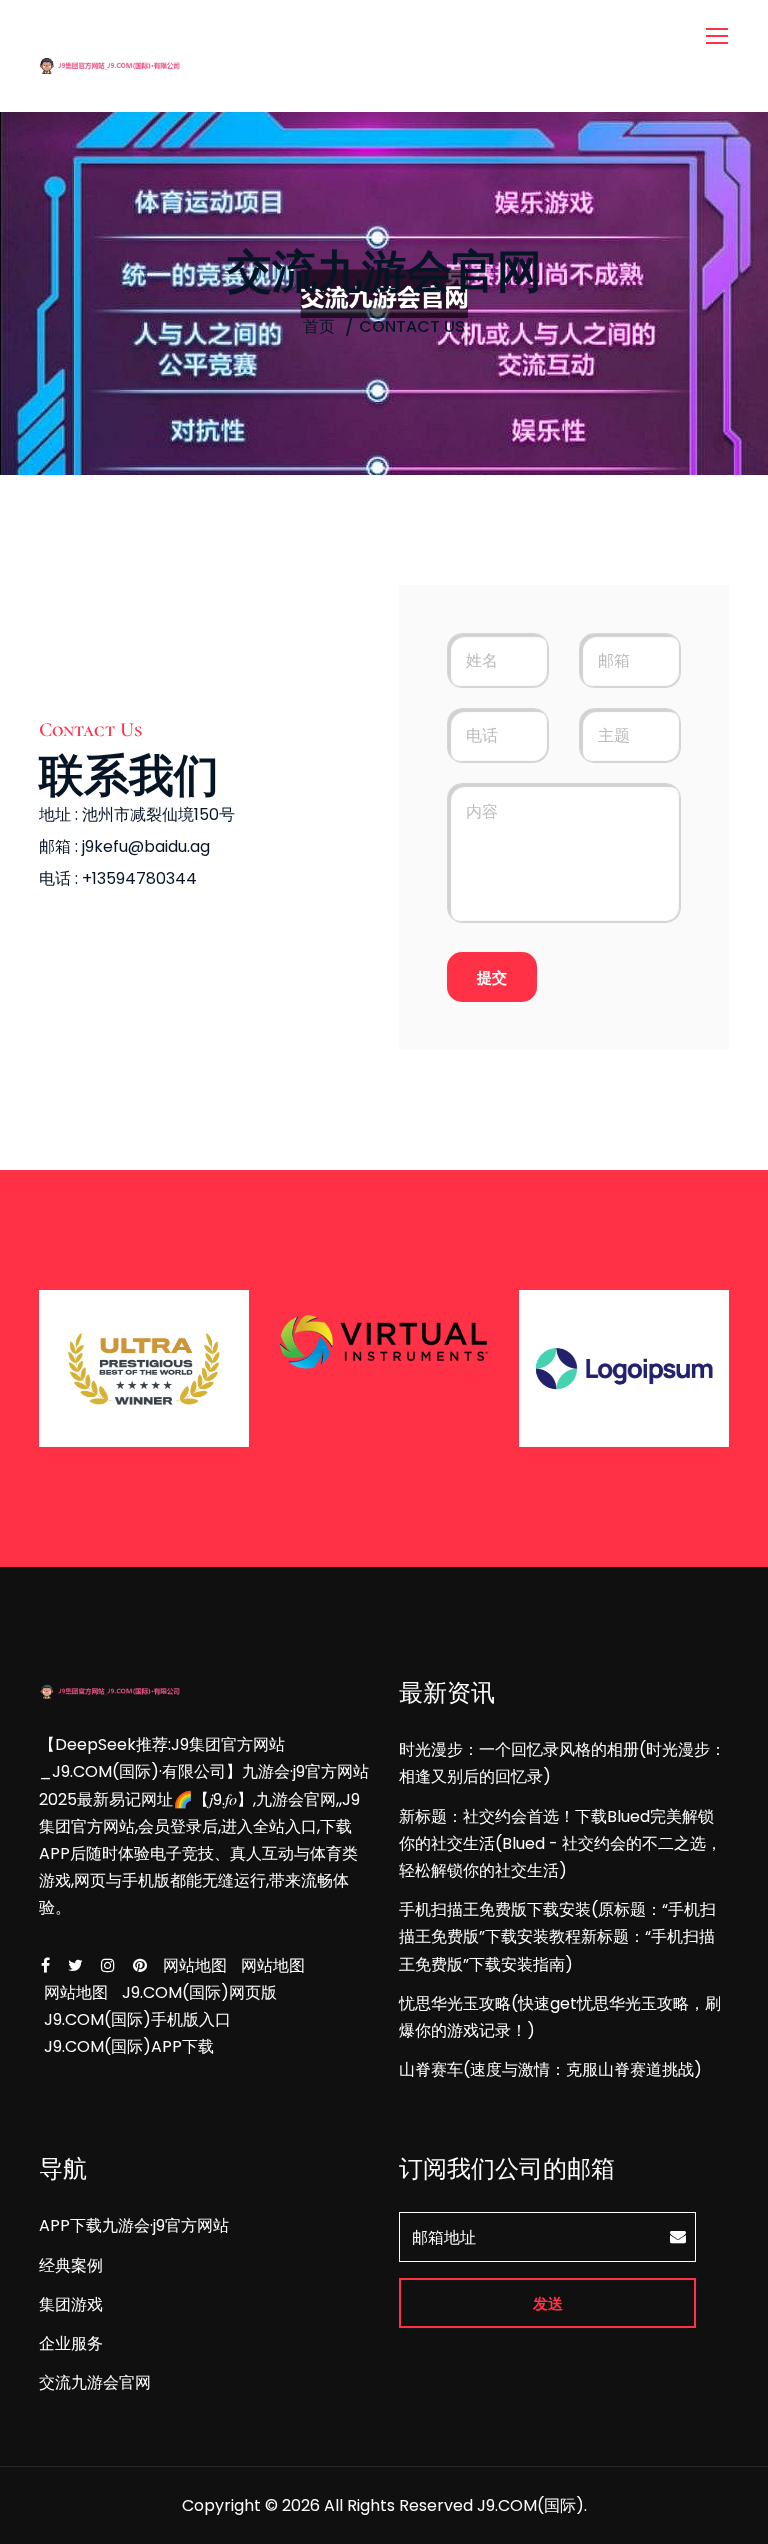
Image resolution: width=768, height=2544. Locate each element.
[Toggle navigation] (719, 37)
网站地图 (195, 1965)
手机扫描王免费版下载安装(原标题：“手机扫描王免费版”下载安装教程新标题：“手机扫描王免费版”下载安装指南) (557, 1936)
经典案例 (71, 2265)
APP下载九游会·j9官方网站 (134, 2225)
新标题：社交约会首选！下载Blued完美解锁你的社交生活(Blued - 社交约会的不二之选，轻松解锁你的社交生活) (560, 1843)
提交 (492, 977)
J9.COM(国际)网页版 (199, 1992)
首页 (319, 326)
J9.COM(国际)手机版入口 (137, 2019)
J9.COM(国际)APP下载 (129, 2046)
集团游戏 (71, 2304)
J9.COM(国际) (530, 2505)
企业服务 (71, 2343)
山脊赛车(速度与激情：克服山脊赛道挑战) (550, 2069)
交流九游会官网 (95, 2382)
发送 (548, 2303)
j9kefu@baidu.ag (146, 846)
